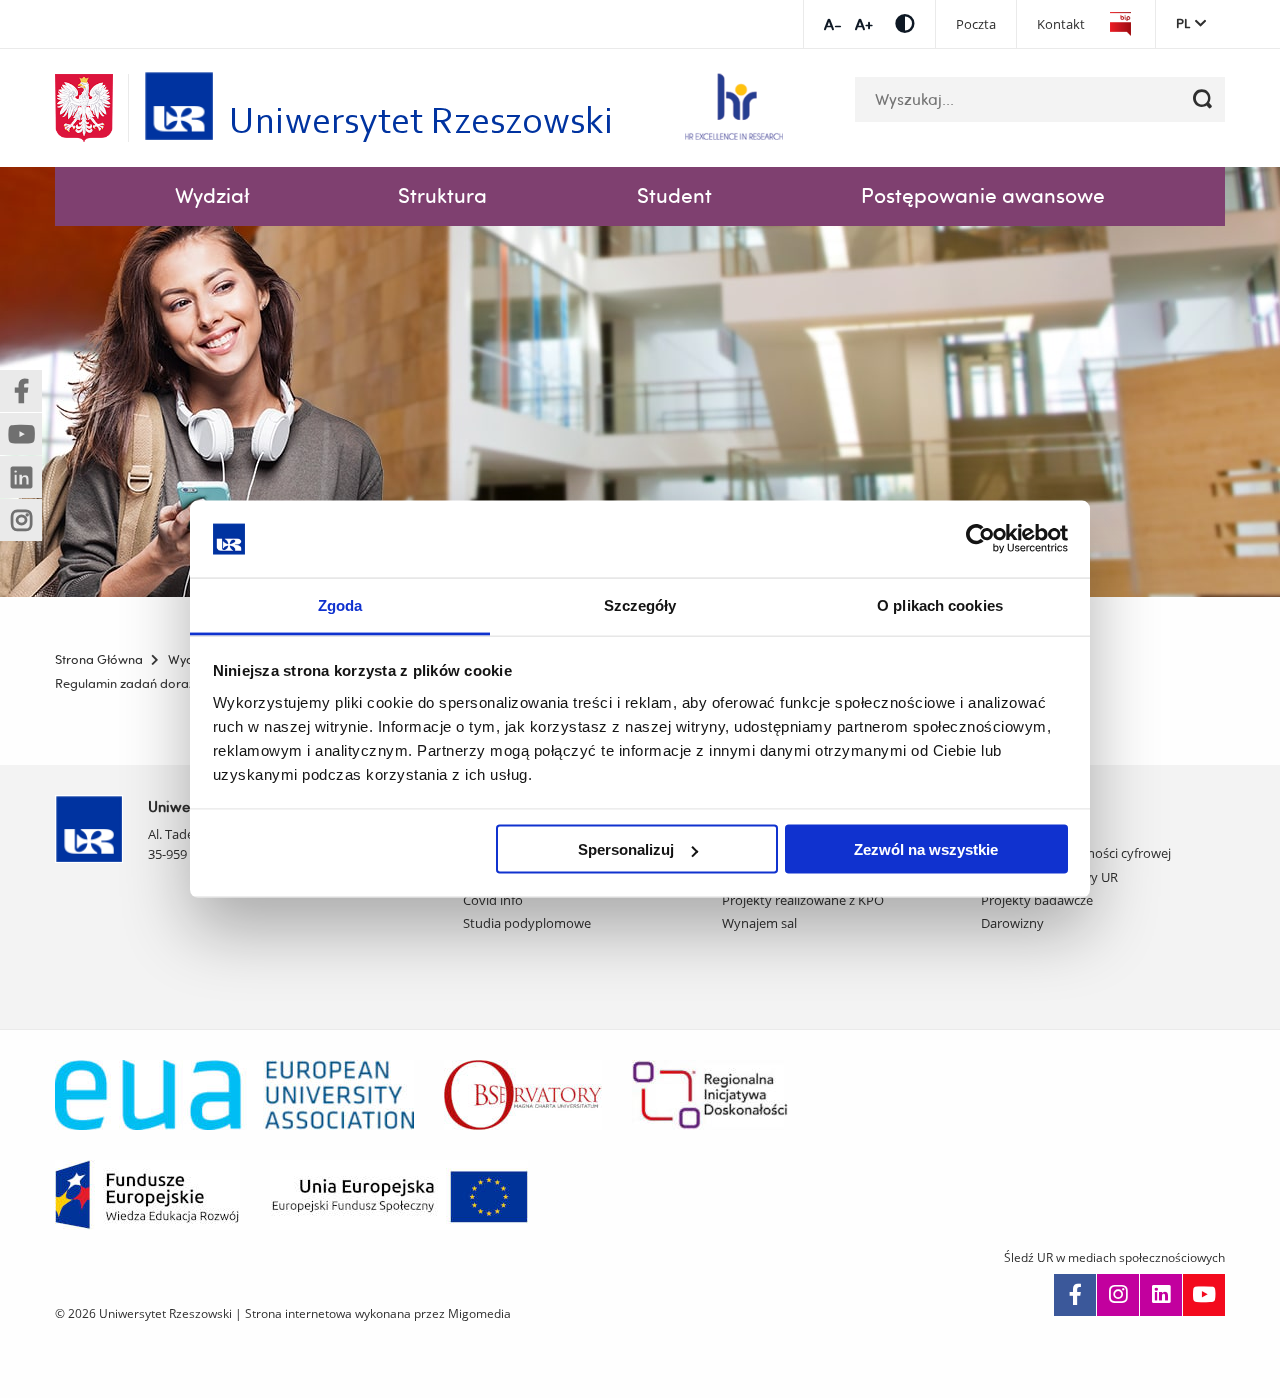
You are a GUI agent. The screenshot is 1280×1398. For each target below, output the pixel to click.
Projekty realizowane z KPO (803, 900)
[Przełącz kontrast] (905, 23)
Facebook (1075, 1295)
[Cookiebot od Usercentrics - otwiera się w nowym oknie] (980, 539)
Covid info (493, 900)
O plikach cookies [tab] (940, 604)
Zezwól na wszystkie (926, 849)
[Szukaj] (1202, 99)
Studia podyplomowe (527, 923)
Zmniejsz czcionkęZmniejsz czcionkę (832, 24)
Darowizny (1012, 923)
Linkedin (1161, 1295)
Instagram (1118, 1295)
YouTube (1204, 1295)
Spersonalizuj (626, 849)
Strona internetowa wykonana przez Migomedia (378, 1313)
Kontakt (1061, 24)
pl (1183, 23)
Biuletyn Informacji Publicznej (1120, 24)
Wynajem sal (759, 923)
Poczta (976, 24)
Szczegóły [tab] (640, 604)
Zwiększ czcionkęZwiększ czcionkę (863, 24)
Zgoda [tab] (340, 604)
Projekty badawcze (1037, 900)
